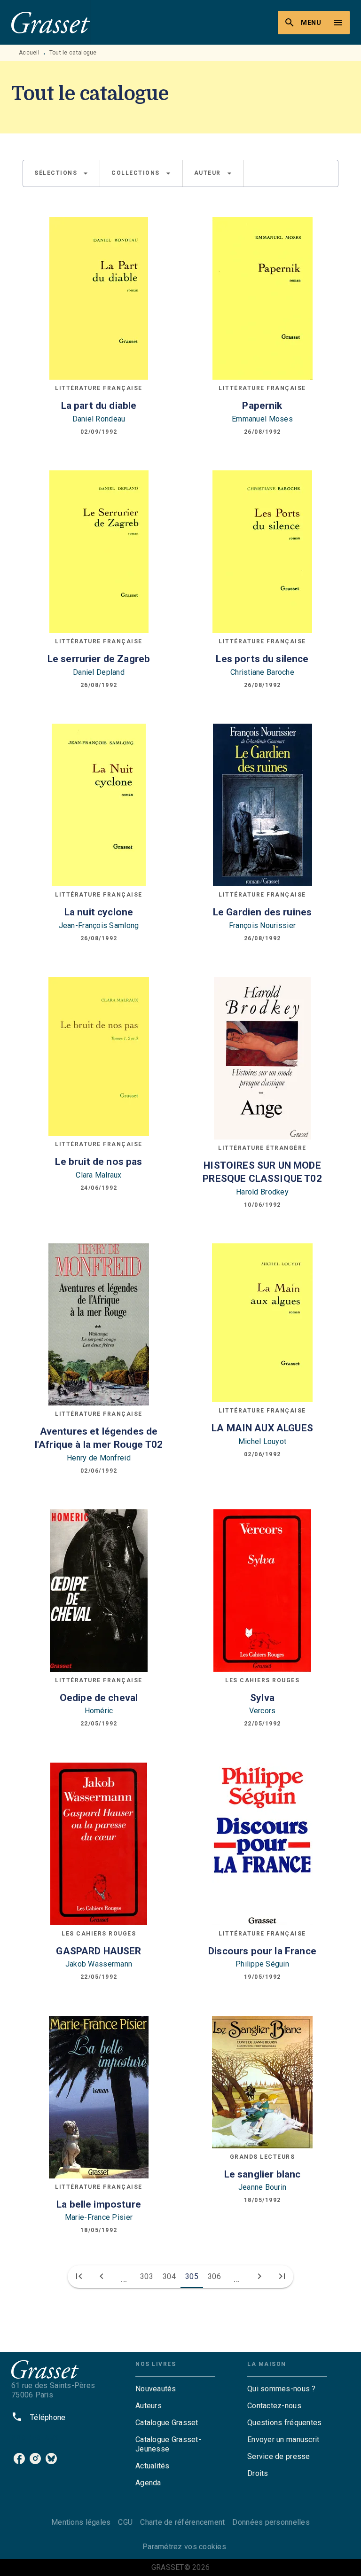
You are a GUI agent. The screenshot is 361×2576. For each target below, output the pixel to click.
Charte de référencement (182, 2522)
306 (214, 2276)
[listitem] (19, 2459)
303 (147, 2276)
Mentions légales (81, 2522)
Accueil (29, 53)
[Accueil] (51, 22)
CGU (125, 2522)
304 (169, 2276)
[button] (61, 173)
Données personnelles (271, 2522)
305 (192, 2276)
